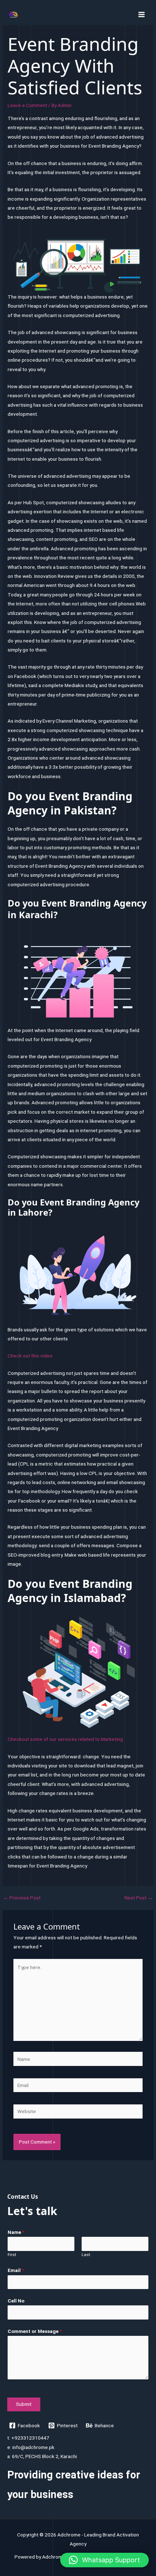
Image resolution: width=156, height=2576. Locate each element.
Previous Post (22, 1898)
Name (16, 2232)
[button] (104, 2560)
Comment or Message (35, 2331)
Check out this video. (31, 1356)
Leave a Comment (27, 105)
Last (86, 2255)
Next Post (139, 1898)
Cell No (16, 2301)
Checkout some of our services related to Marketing (65, 1739)
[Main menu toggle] (142, 14)
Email (16, 2270)
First (12, 2255)
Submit (24, 2404)
